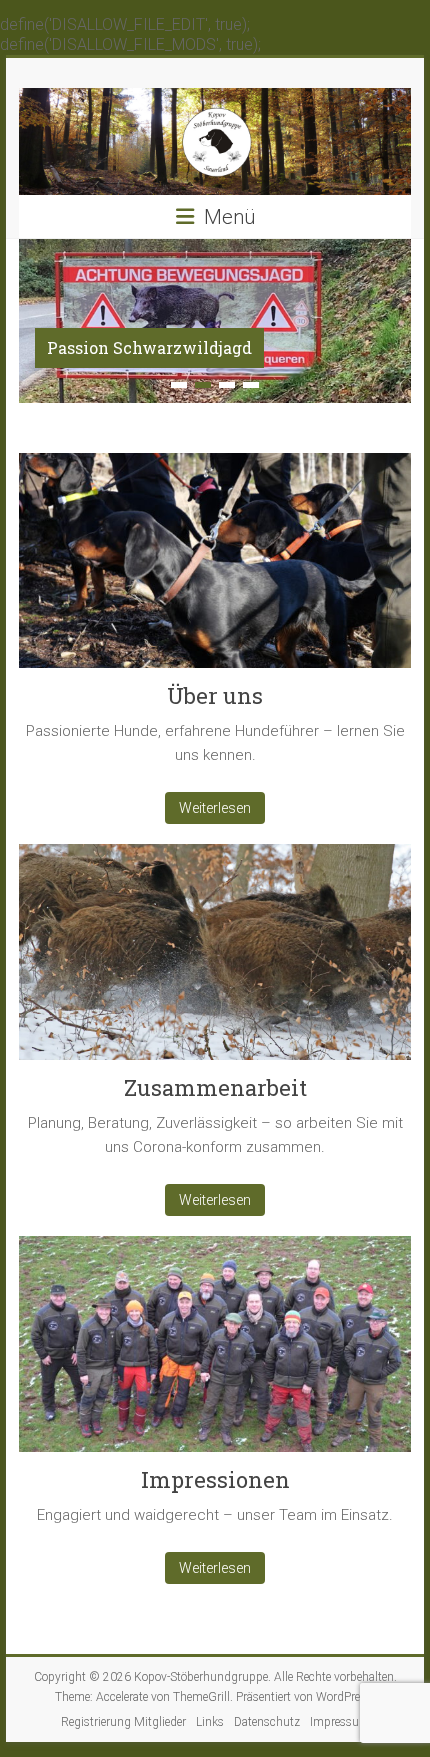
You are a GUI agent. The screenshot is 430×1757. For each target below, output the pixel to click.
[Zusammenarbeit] (215, 959)
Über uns (215, 695)
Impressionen (215, 1479)
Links (210, 1722)
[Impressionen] (215, 1351)
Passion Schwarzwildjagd (149, 347)
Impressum (340, 1722)
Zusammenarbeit (215, 1087)
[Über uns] (215, 568)
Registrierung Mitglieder (123, 1722)
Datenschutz (267, 1722)
